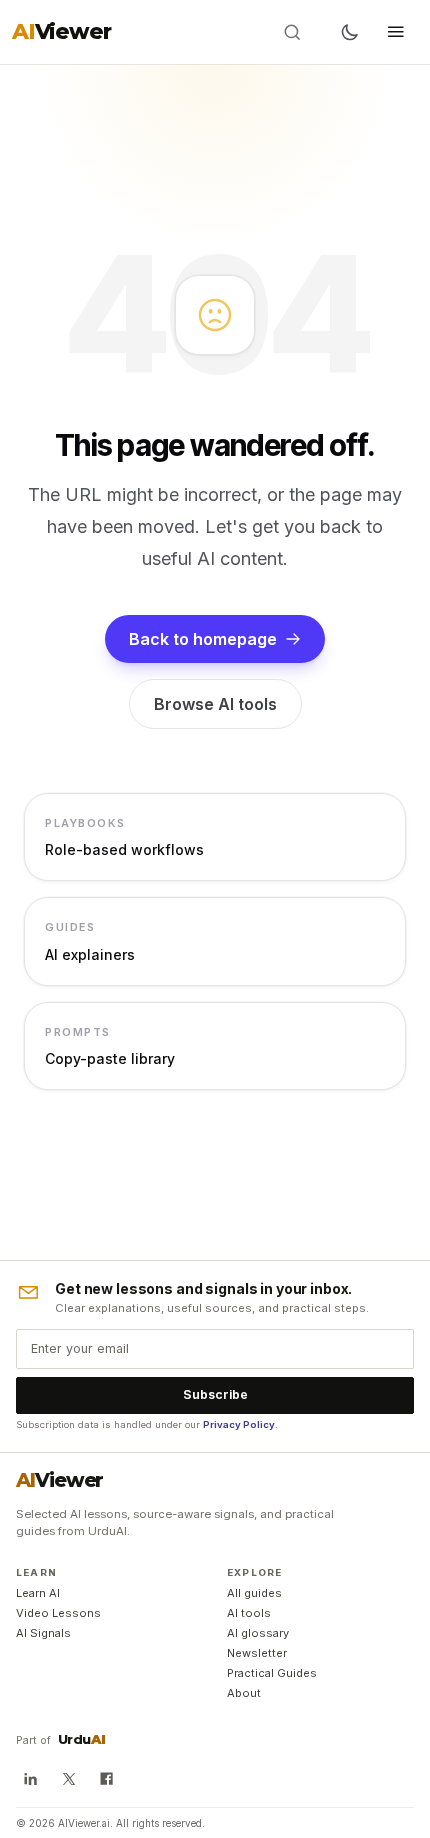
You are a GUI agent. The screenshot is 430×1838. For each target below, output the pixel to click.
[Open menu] (396, 32)
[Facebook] (107, 1779)
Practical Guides (272, 1673)
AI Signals (43, 1633)
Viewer (59, 1481)
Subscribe (215, 1394)
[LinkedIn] (30, 1779)
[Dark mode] (350, 32)
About (244, 1693)
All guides (254, 1593)
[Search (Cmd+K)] (305, 32)
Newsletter (257, 1653)
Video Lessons (58, 1613)
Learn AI (38, 1593)
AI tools (249, 1613)
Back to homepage (203, 639)
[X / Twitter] (68, 1779)
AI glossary (258, 1633)
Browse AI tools (215, 704)
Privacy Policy (239, 1424)
